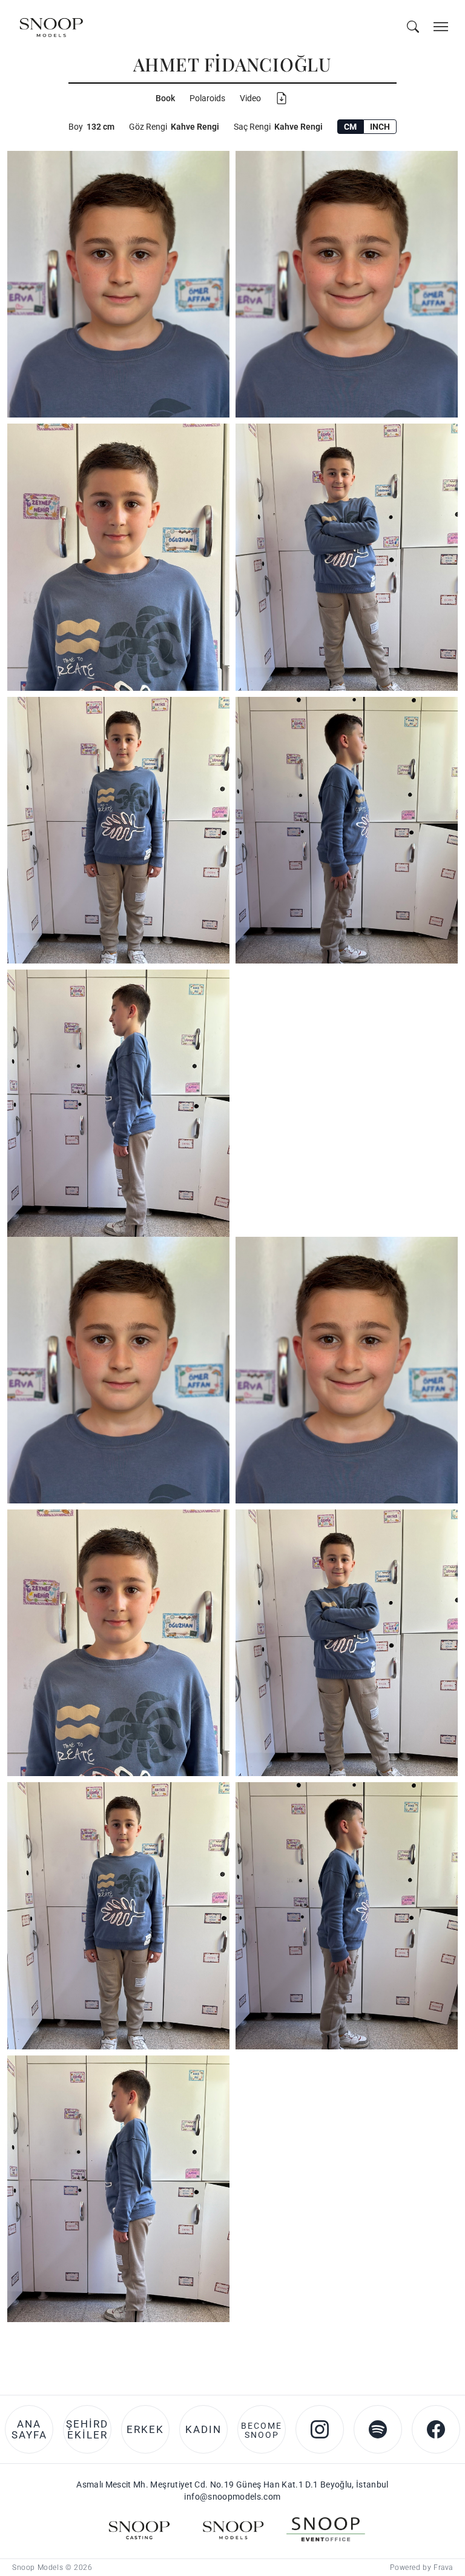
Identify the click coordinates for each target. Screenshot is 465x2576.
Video (250, 98)
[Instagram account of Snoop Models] (320, 1344)
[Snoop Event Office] (326, 1444)
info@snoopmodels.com (232, 1411)
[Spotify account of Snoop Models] (378, 1344)
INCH (380, 127)
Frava (443, 1482)
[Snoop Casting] (139, 1444)
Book (165, 98)
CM (350, 127)
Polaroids (207, 98)
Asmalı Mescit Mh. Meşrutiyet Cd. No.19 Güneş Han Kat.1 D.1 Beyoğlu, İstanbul (232, 1399)
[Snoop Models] (232, 1444)
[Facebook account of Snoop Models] (436, 1344)
